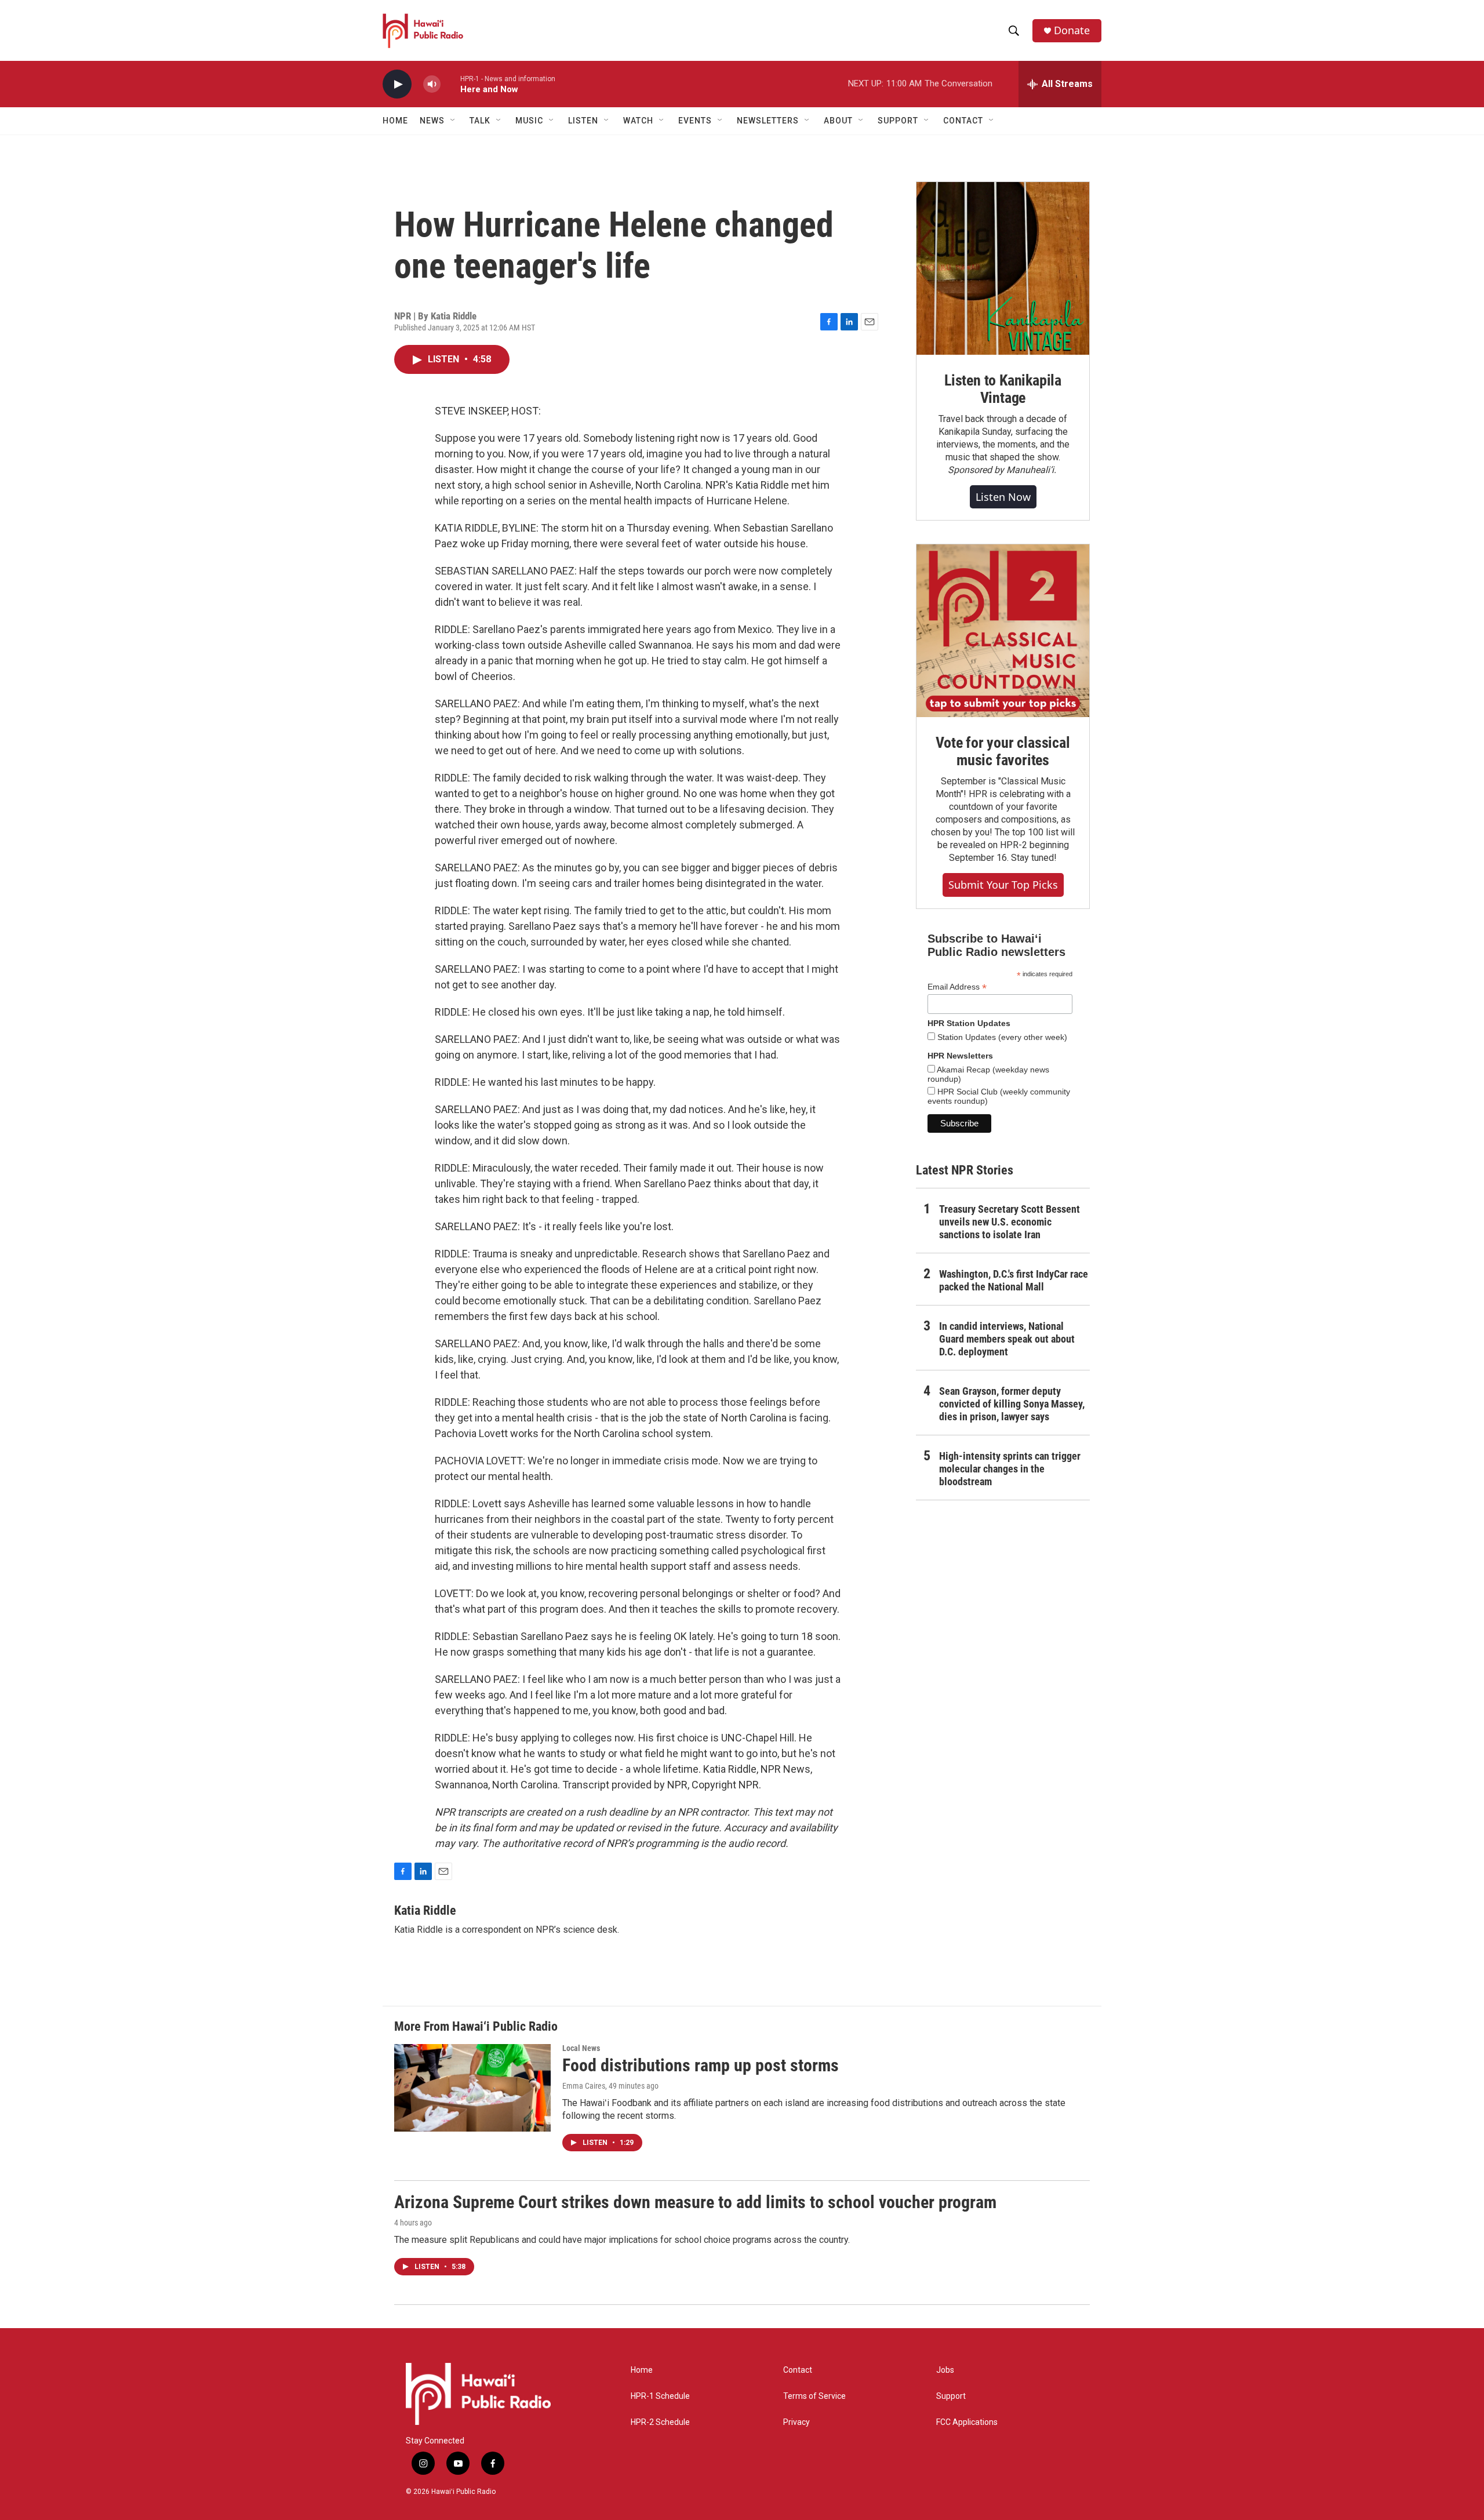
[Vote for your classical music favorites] (1003, 631)
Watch (638, 121)
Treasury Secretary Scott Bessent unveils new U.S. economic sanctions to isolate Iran (1010, 1222)
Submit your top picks (1003, 885)
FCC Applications (967, 2422)
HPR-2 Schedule (660, 2422)
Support (951, 2396)
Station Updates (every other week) (1001, 1037)
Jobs (945, 2370)
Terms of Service (814, 2396)
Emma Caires (584, 2086)
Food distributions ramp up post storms (701, 2065)
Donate (1072, 30)
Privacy (796, 2422)
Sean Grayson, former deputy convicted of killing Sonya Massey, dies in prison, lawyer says (1012, 1404)
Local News (581, 2048)
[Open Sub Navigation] (453, 121)
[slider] (450, 84)
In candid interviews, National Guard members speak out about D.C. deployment (1007, 1339)
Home (395, 121)
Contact (798, 2370)
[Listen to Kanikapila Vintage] (1003, 268)
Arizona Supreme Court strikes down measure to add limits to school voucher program (695, 2202)
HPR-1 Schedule (660, 2396)
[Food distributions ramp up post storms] (472, 2088)
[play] (397, 84)
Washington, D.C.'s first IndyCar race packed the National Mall (1014, 1280)
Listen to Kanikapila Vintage (1003, 389)
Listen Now (1003, 497)
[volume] (432, 84)
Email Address (957, 987)
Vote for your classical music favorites (1003, 751)
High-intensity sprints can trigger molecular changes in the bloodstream (1010, 1469)
